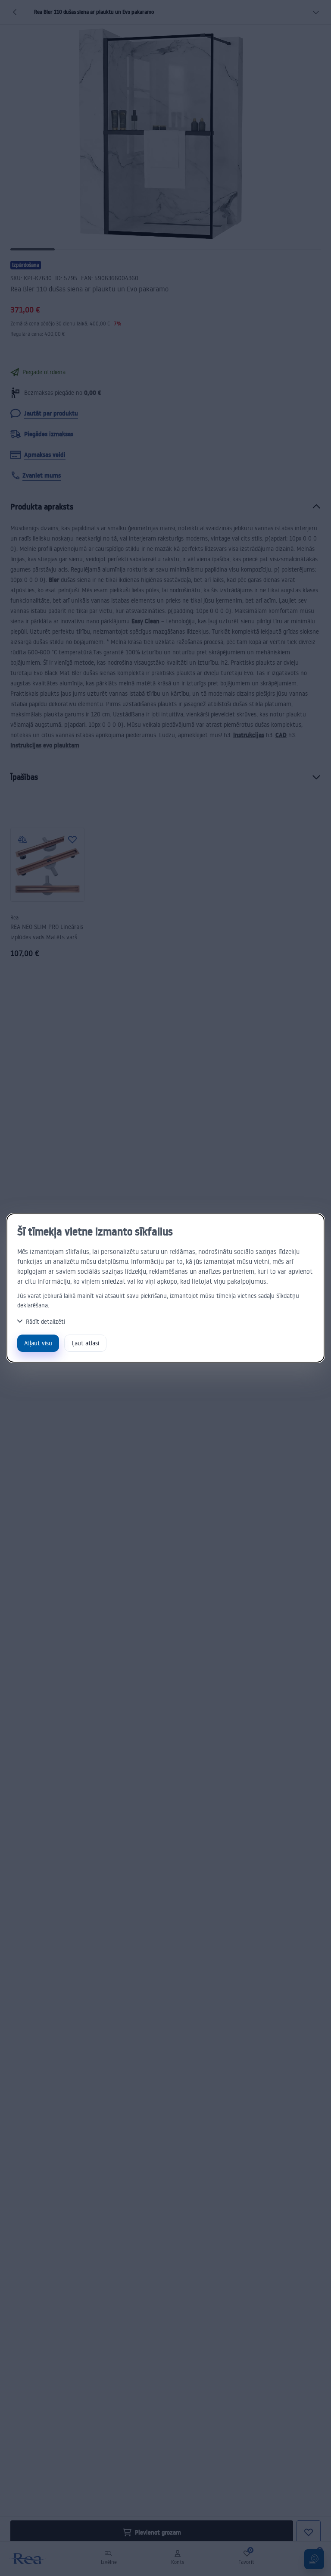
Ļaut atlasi (85, 1343)
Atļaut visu (38, 1343)
